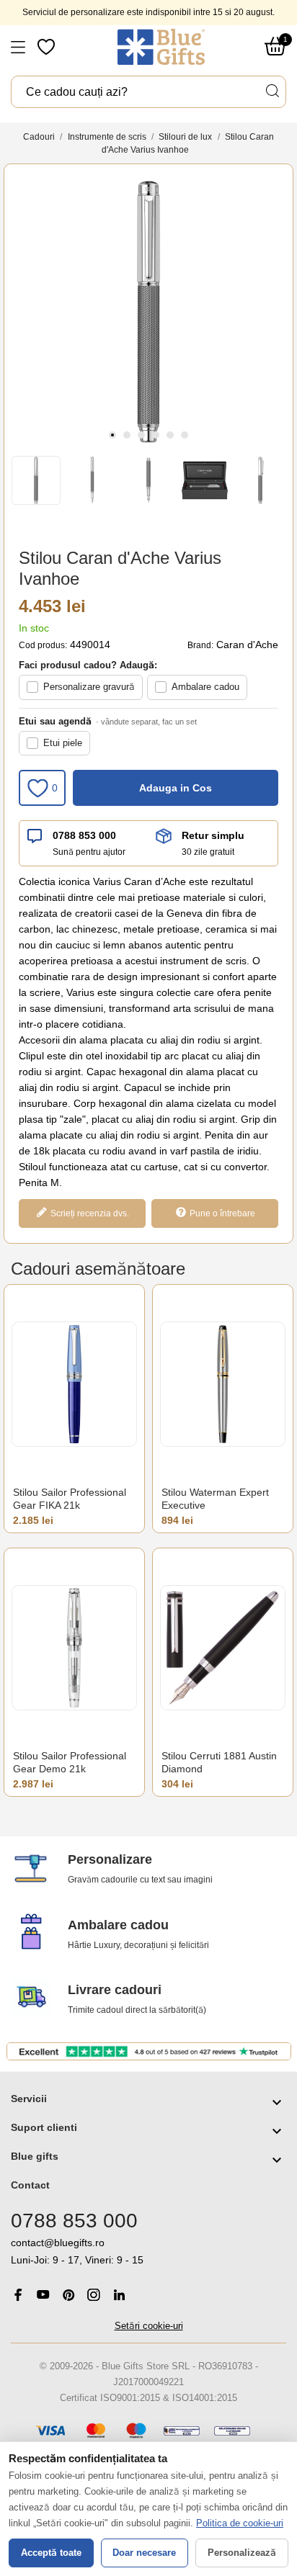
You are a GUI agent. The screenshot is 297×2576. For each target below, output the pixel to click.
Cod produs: (43, 645)
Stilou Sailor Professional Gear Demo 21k (70, 1762)
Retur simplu (213, 835)
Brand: (200, 645)
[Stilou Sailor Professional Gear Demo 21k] (74, 1647)
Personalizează (242, 2553)
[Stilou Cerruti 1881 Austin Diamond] (223, 1647)
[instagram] (94, 2295)
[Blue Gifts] (161, 47)
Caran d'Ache (247, 645)
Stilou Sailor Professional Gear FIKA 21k (70, 1499)
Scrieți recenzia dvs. (90, 1213)
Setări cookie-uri (149, 2326)
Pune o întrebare (222, 1213)
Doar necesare (144, 2553)
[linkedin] (119, 2295)
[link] (148, 2252)
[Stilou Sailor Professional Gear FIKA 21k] (74, 1384)
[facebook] (18, 2295)
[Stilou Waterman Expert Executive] (223, 1384)
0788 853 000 (84, 835)
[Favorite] (48, 47)
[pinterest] (68, 2295)
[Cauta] (272, 91)
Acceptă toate (51, 2553)
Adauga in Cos (176, 788)
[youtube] (43, 2294)
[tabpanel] (148, 312)
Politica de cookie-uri (240, 2523)
